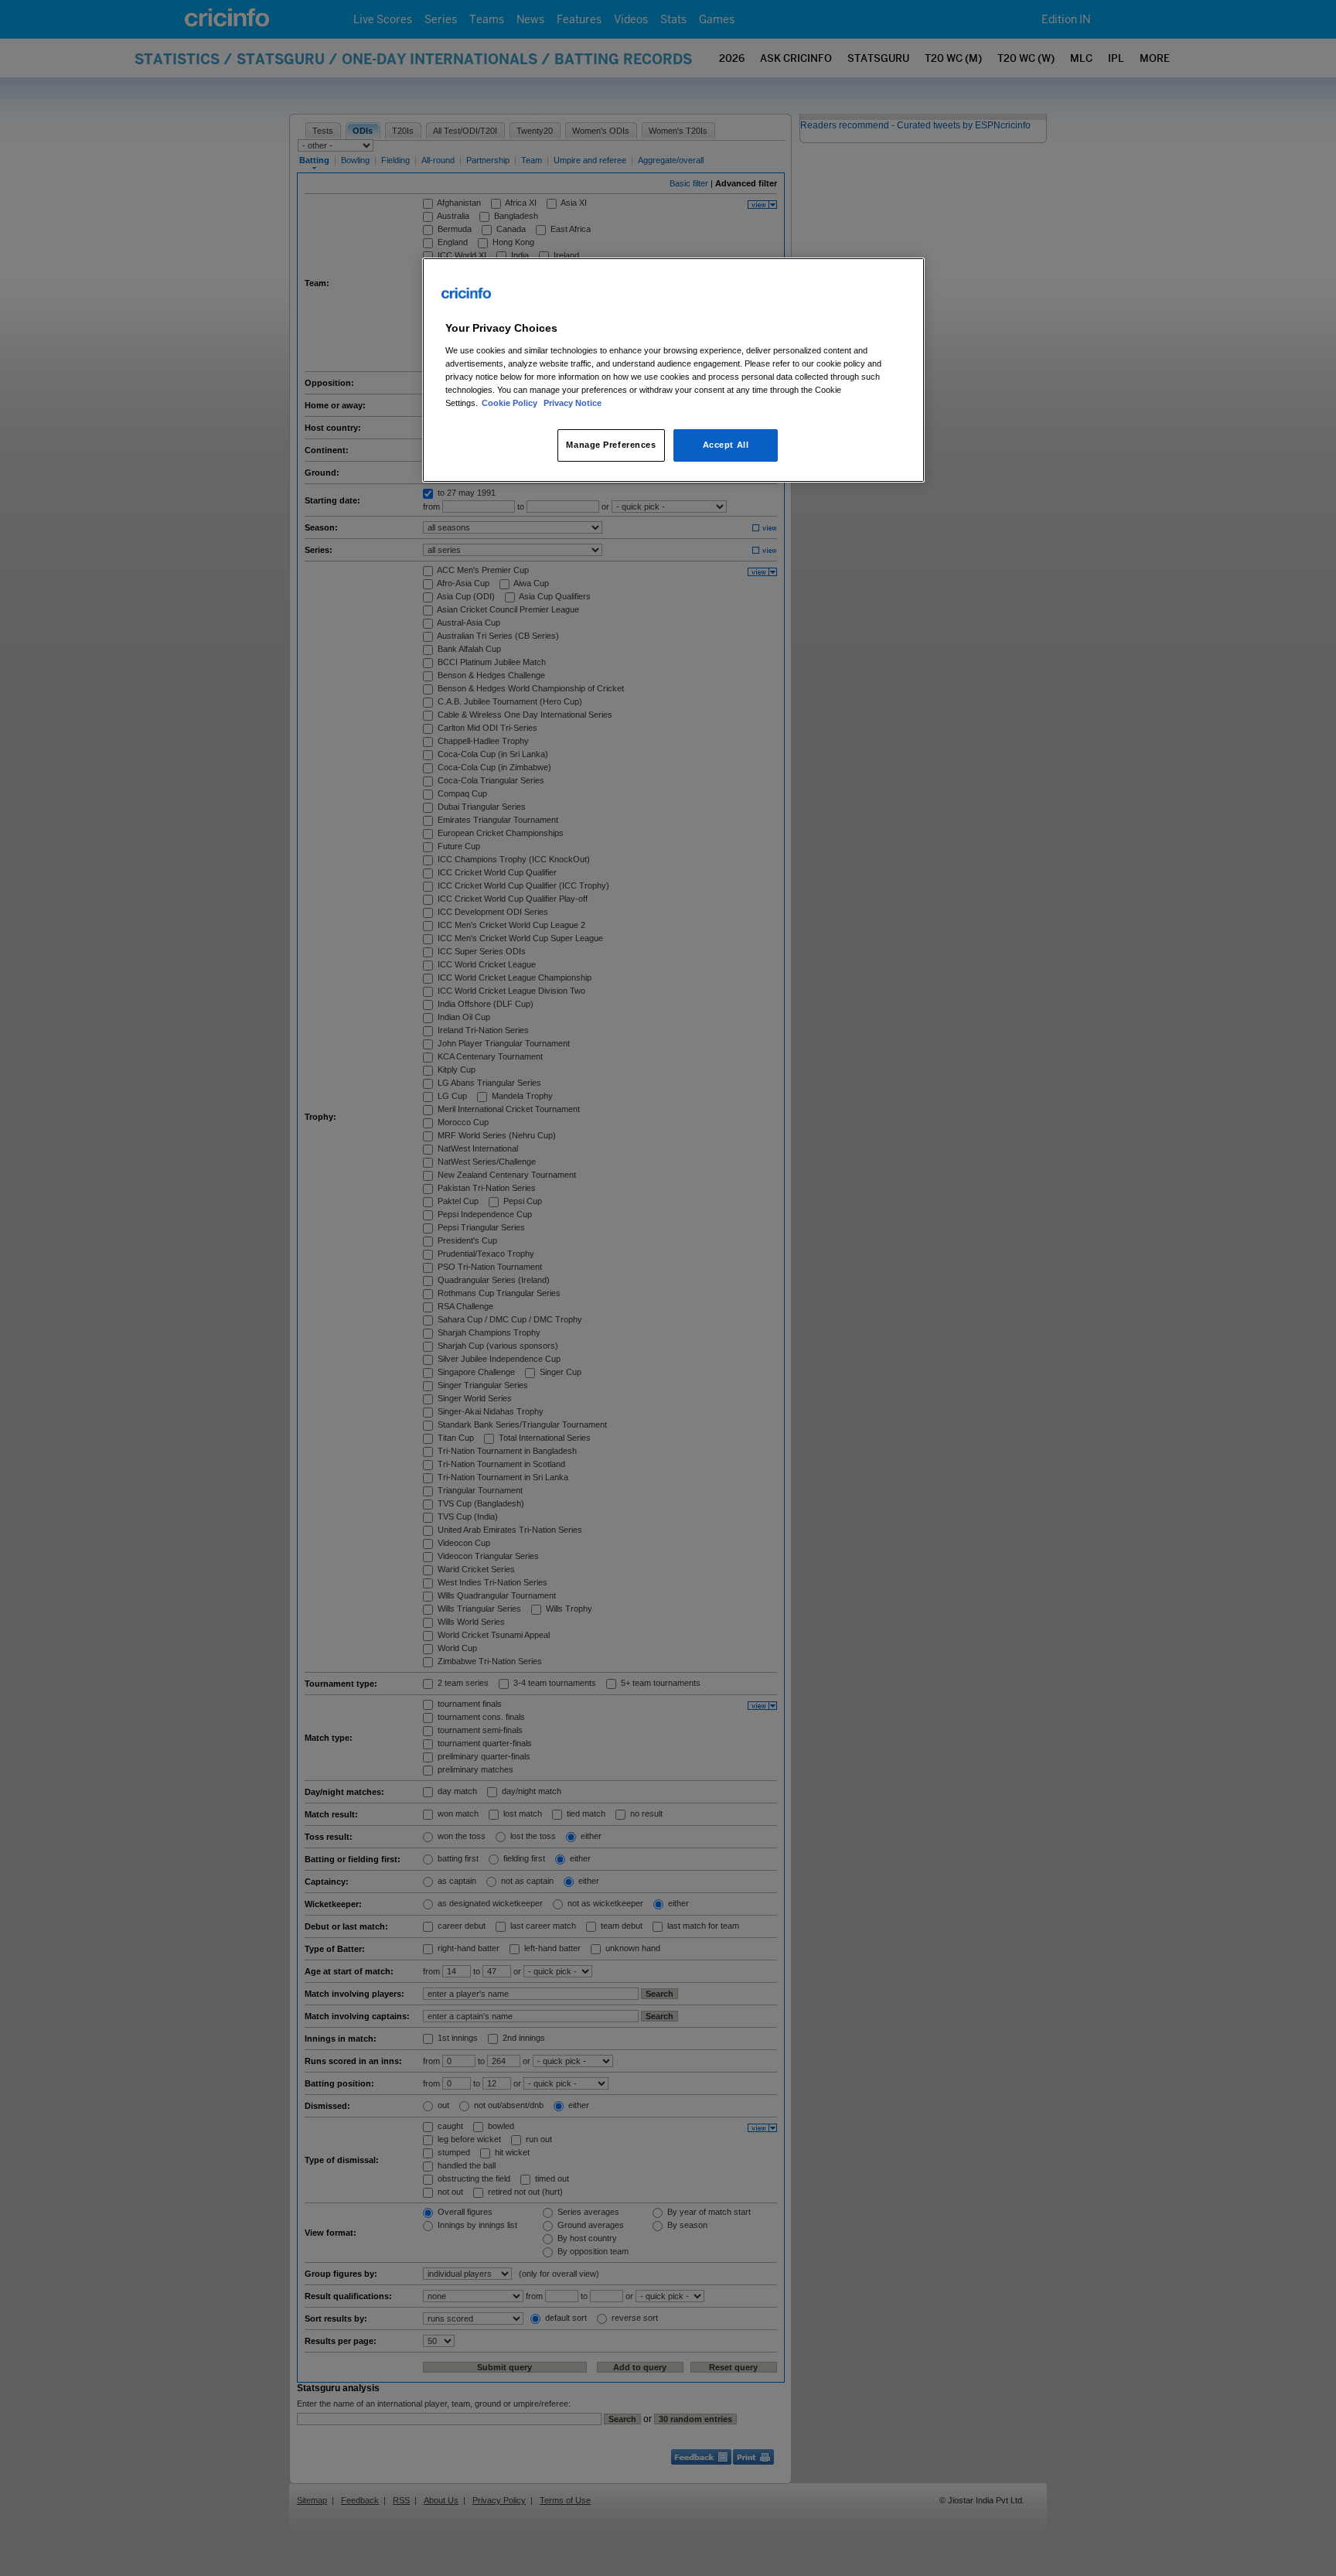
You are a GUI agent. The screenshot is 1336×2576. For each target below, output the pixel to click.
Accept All (726, 445)
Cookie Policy (511, 403)
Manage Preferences (611, 445)
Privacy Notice (573, 403)
